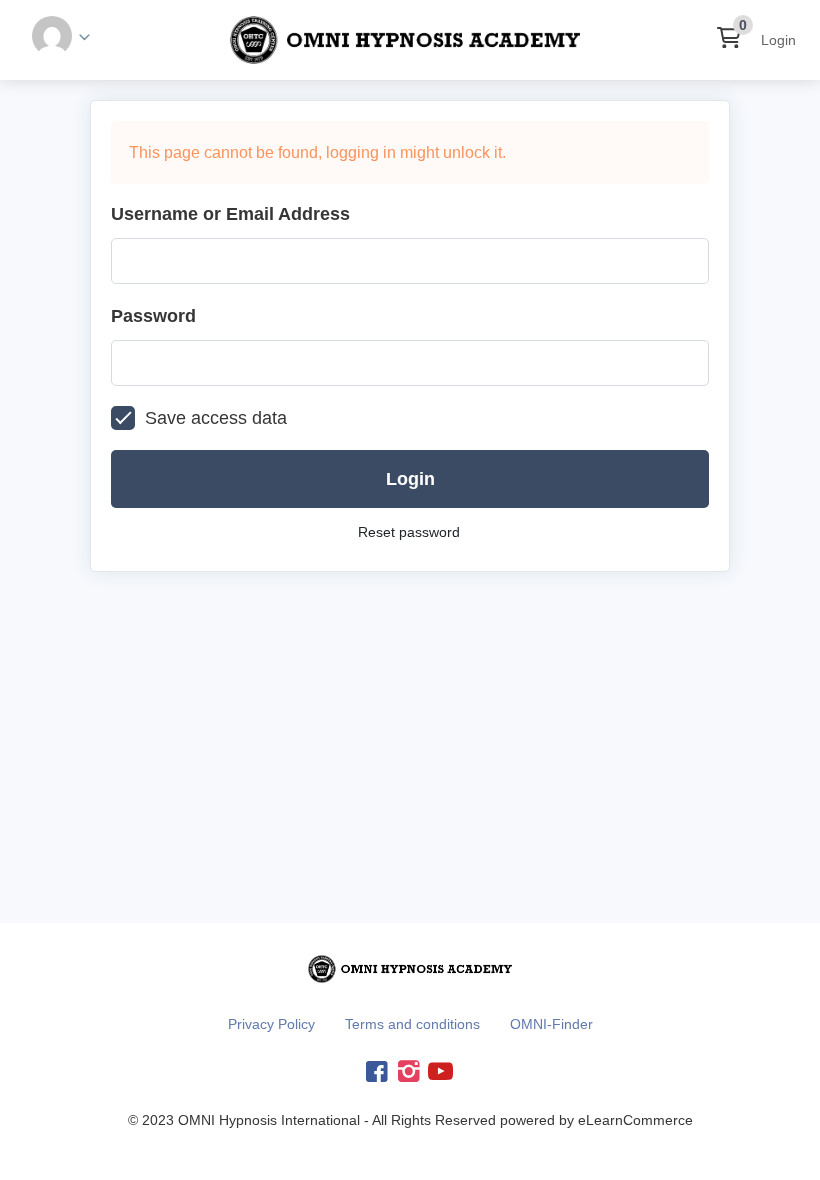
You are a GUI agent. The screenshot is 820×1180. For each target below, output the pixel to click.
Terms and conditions (412, 1024)
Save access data (216, 418)
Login (778, 40)
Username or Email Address (230, 214)
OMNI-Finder (551, 1024)
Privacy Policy (271, 1024)
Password (153, 316)
